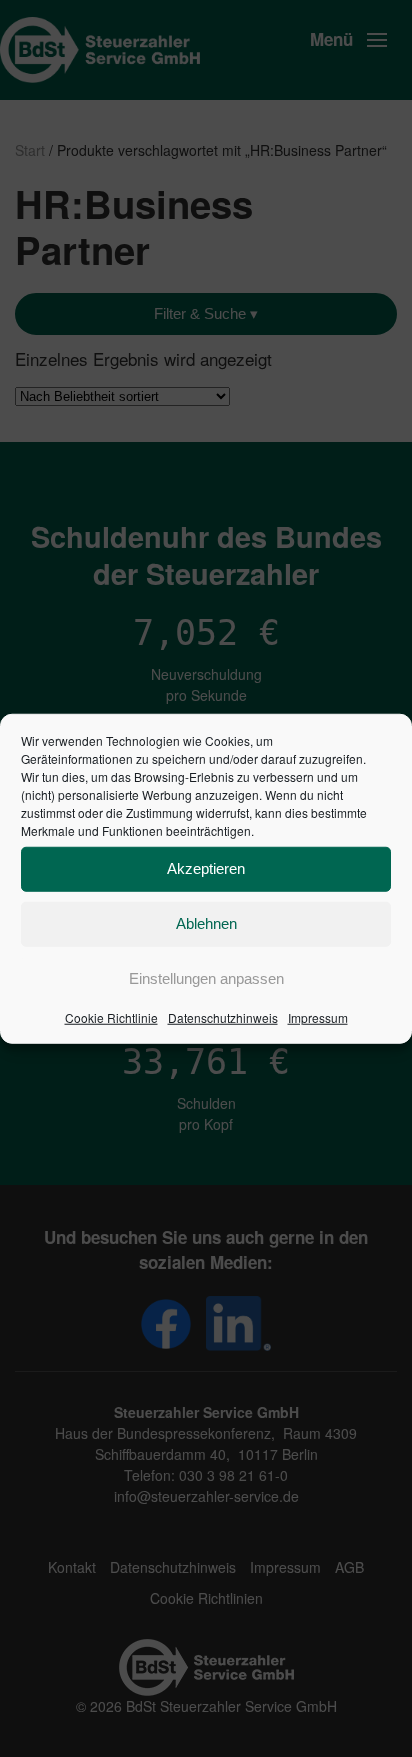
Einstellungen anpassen (206, 978)
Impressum (318, 1016)
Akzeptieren (206, 868)
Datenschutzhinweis (223, 1016)
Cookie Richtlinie (111, 1016)
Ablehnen (206, 923)
